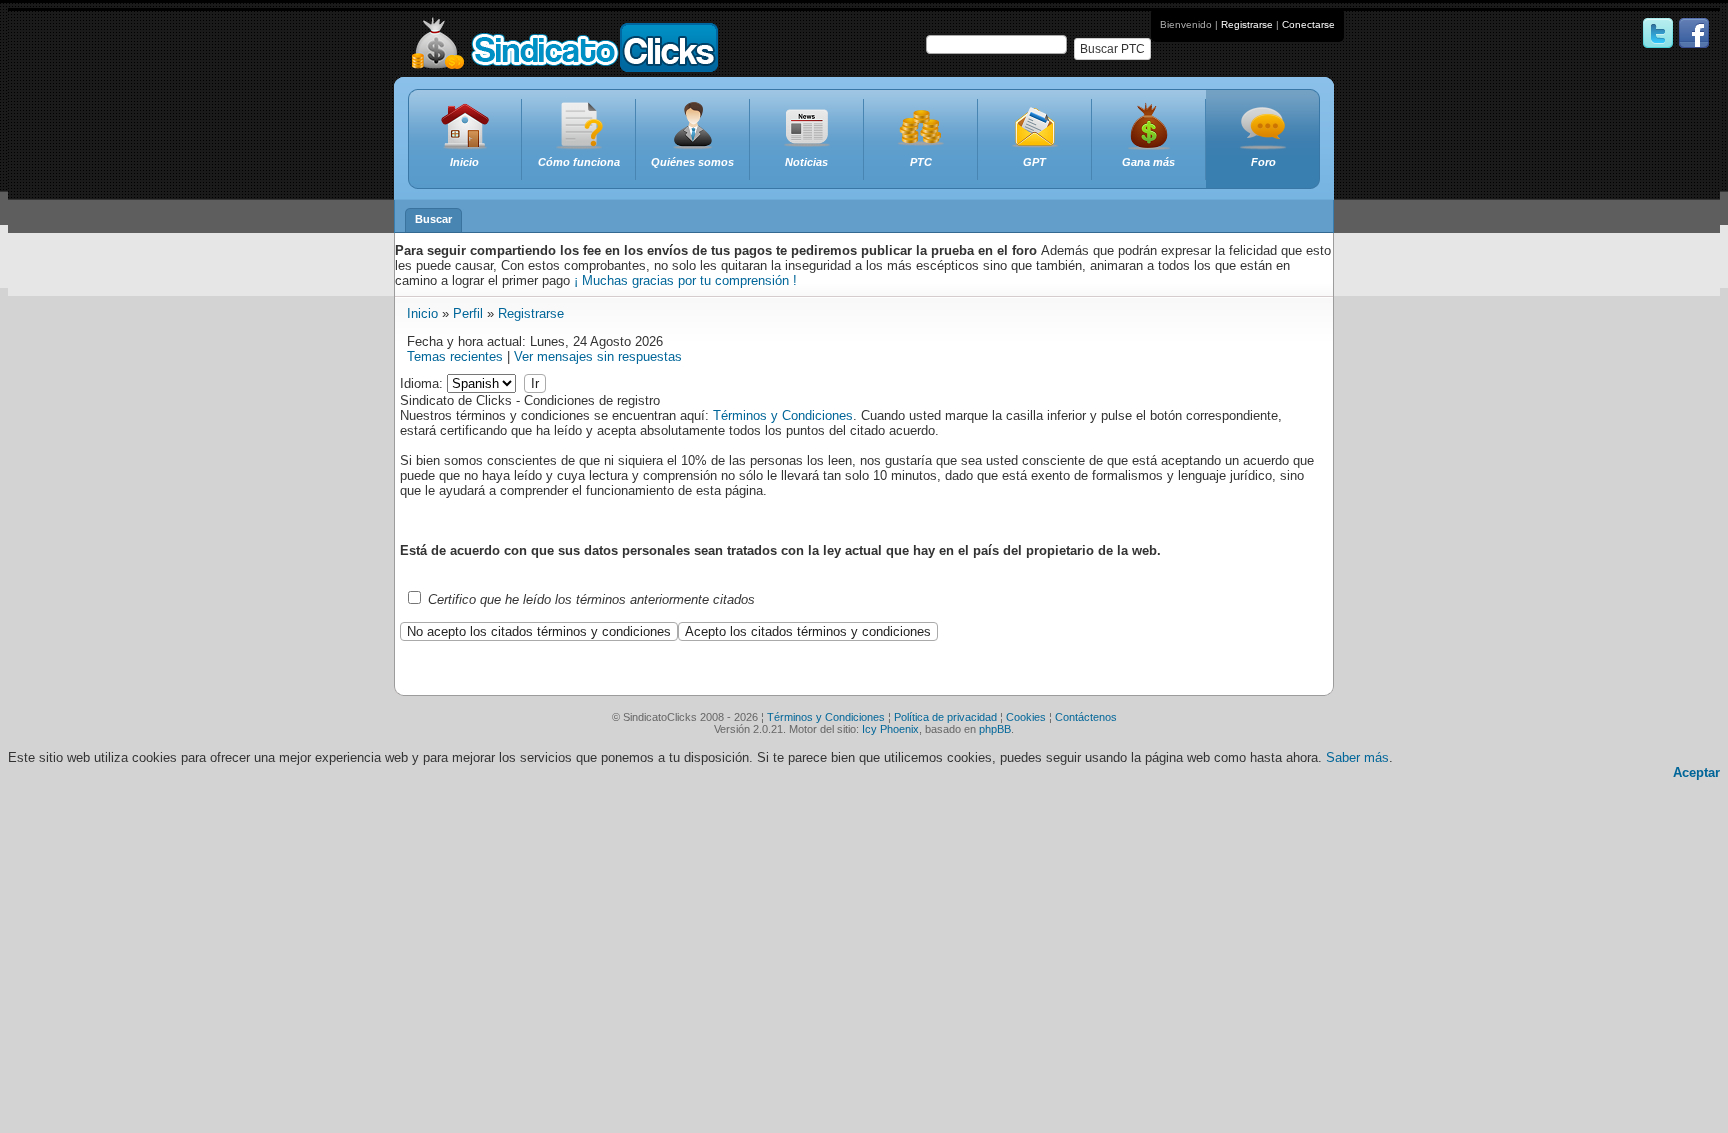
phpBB (995, 729)
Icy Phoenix (890, 729)
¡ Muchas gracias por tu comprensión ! (685, 280)
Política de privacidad (945, 717)
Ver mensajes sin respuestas (598, 356)
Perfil (468, 313)
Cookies (1026, 717)
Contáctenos (1086, 717)
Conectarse (1308, 24)
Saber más (1357, 757)
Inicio (422, 313)
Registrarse (1247, 24)
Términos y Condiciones (783, 415)
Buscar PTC (1112, 49)
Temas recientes (455, 356)
